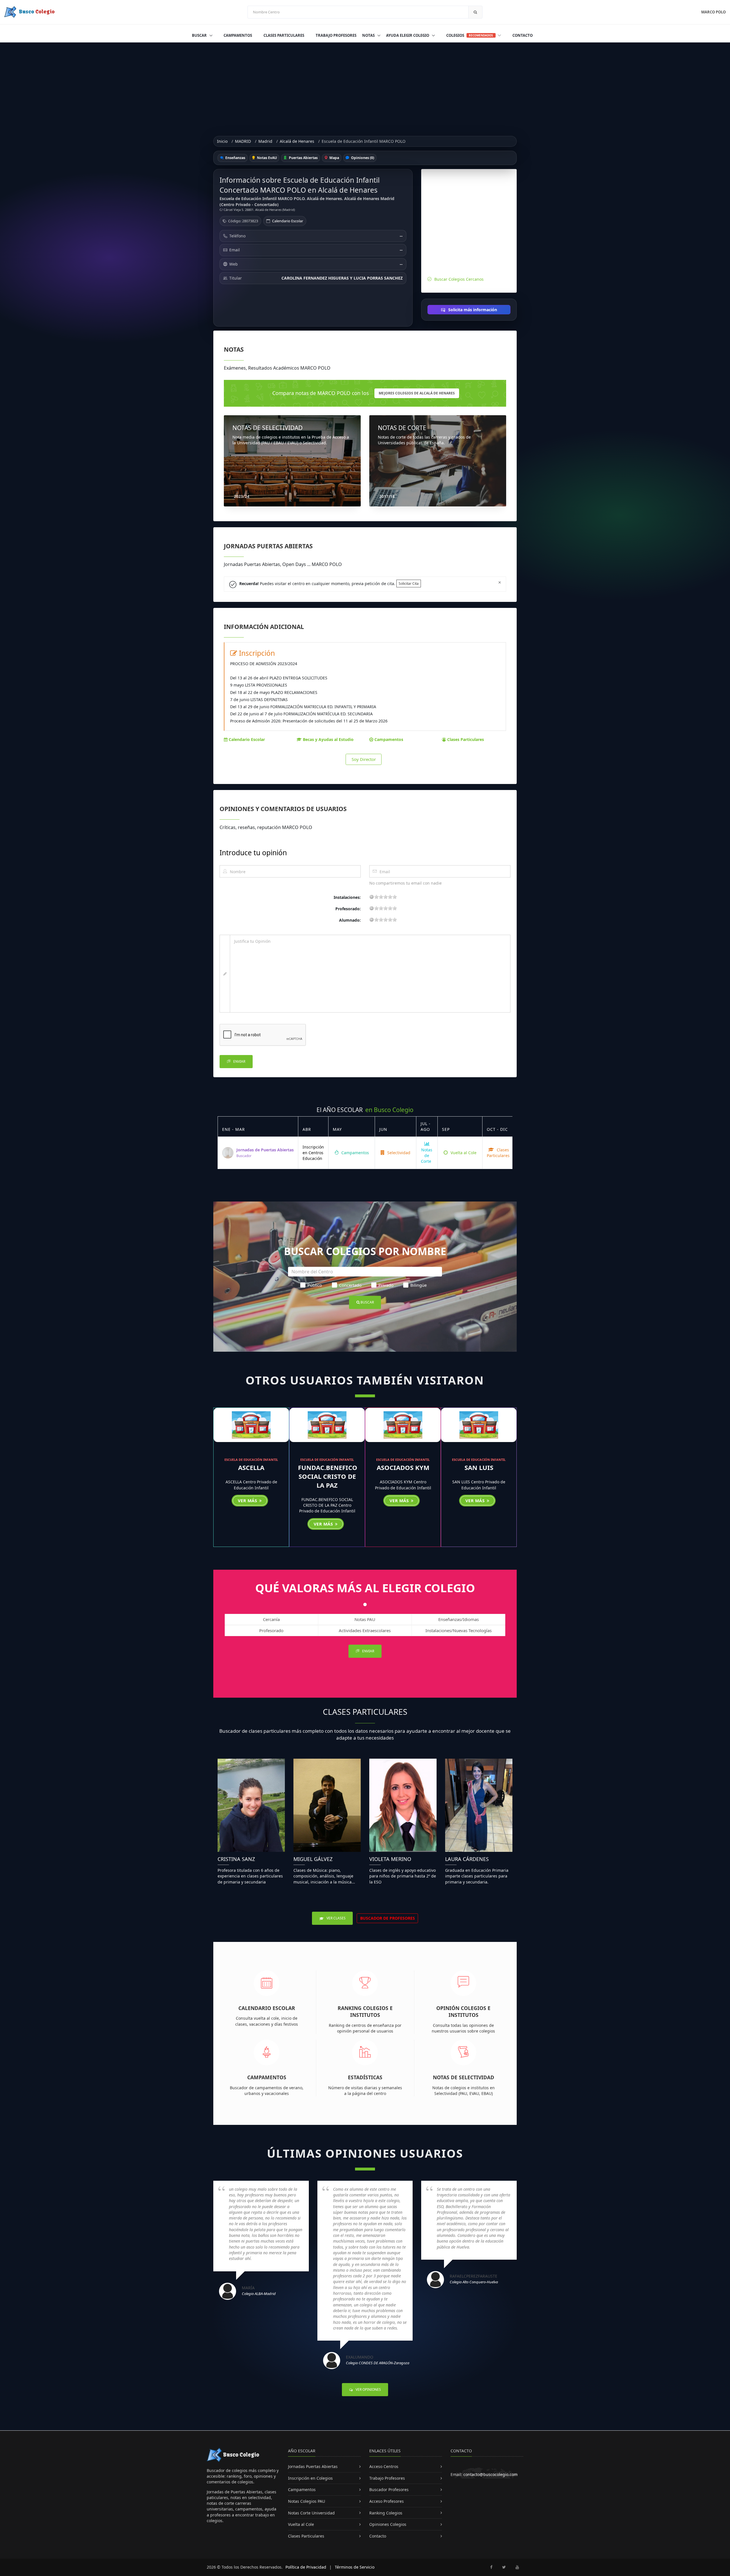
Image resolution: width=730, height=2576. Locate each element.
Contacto (523, 35)
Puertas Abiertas (303, 158)
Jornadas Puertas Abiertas (313, 2466)
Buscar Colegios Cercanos (459, 279)
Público (315, 1285)
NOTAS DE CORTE (402, 428)
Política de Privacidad (306, 2567)
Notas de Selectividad (464, 2077)
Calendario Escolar (288, 221)
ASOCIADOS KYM (403, 1467)
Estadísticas (365, 2077)
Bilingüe (418, 1285)
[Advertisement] (365, 85)
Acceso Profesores (387, 2501)
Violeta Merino (390, 1859)
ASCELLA (251, 1467)
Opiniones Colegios (388, 2524)
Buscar (200, 35)
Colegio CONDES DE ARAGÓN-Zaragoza (378, 2363)
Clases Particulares (284, 35)
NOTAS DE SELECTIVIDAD (267, 428)
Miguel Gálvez (313, 1859)
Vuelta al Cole (463, 1153)
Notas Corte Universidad (311, 2513)
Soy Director (364, 759)
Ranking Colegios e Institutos (365, 2012)
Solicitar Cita (409, 584)
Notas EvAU (266, 158)
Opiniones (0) (362, 158)
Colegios (470, 35)
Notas (369, 35)
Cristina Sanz (236, 1859)
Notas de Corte (427, 1156)
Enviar (239, 1061)
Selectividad (398, 1153)
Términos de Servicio (355, 2567)
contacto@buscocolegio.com (490, 2474)
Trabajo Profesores (336, 35)
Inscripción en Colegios (310, 2478)
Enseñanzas (235, 158)
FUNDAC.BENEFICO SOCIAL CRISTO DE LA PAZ (328, 1476)
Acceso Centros (384, 2466)
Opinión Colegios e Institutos (463, 2012)
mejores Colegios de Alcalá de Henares (417, 393)
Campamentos (238, 35)
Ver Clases (336, 1918)
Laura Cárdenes (467, 1859)
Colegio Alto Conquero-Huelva (474, 2282)
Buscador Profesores (389, 2490)
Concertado (350, 1285)
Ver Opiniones (368, 2389)
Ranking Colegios (386, 2513)
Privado (386, 1285)
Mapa (334, 158)
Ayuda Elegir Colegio (408, 35)
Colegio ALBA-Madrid (259, 2294)
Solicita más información (472, 310)
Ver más (248, 1500)
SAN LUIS (479, 1467)
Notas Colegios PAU (307, 2501)
